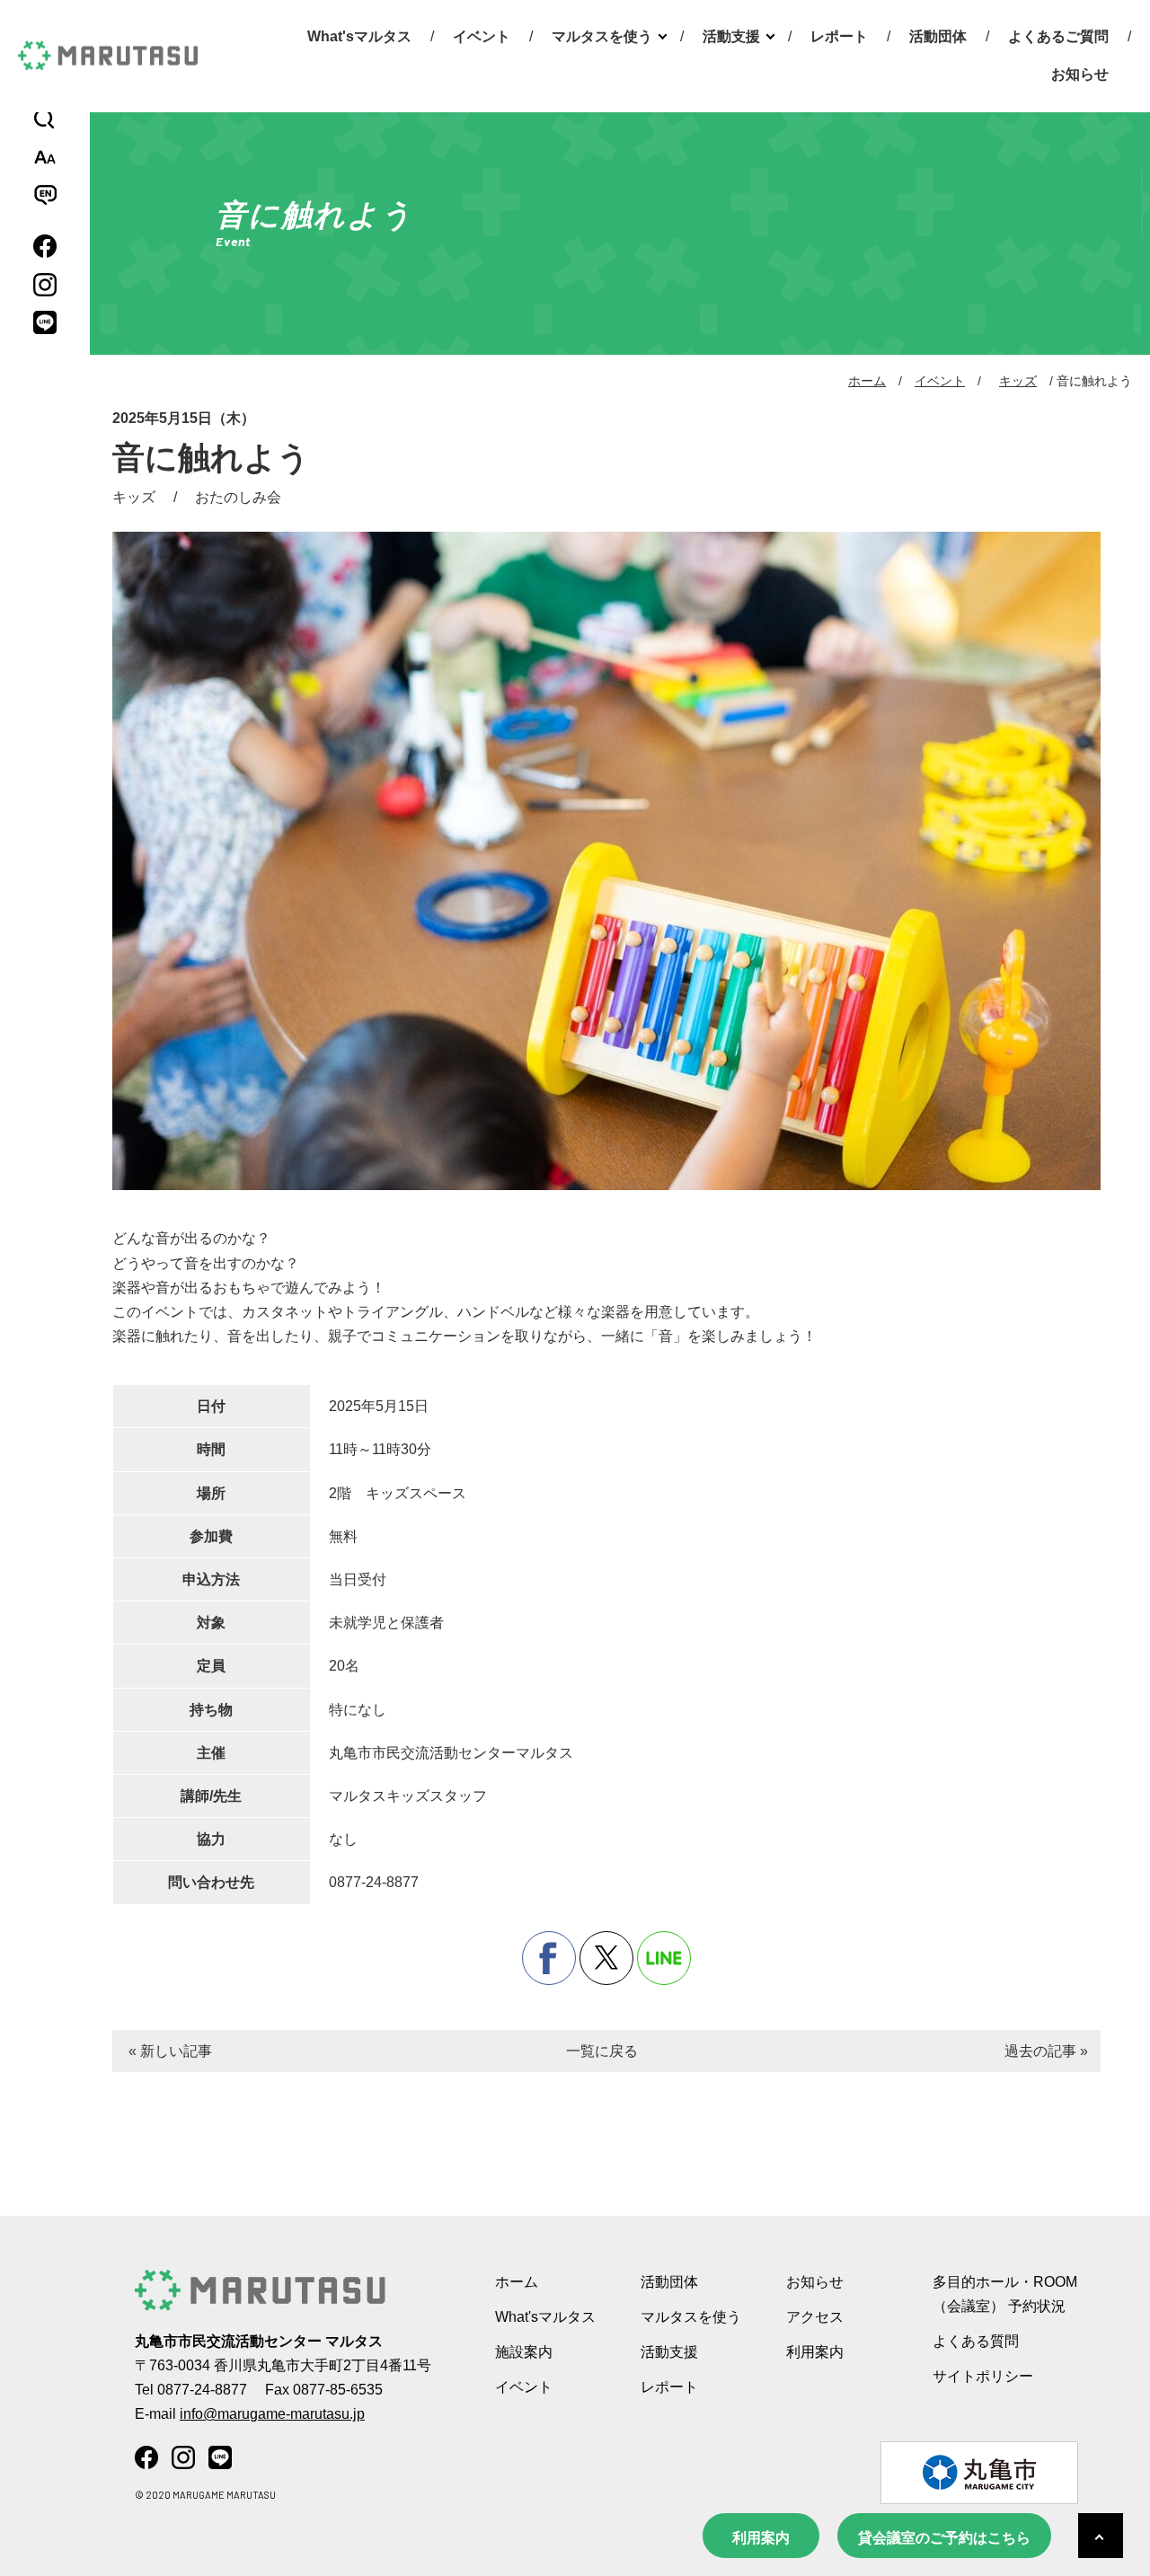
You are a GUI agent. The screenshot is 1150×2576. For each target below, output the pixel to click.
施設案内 (524, 2352)
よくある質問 (976, 2341)
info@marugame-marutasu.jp (272, 2414)
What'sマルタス (359, 36)
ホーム (867, 381)
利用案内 (761, 2538)
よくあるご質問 (1058, 36)
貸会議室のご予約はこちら (944, 2538)
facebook (549, 1958)
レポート (839, 36)
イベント (482, 36)
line (664, 1958)
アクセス (815, 2317)
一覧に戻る (602, 2051)
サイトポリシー (983, 2376)
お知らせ (1080, 74)
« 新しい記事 (170, 2051)
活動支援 (731, 36)
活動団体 (938, 36)
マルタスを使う (602, 36)
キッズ (1018, 381)
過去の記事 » (1046, 2051)
